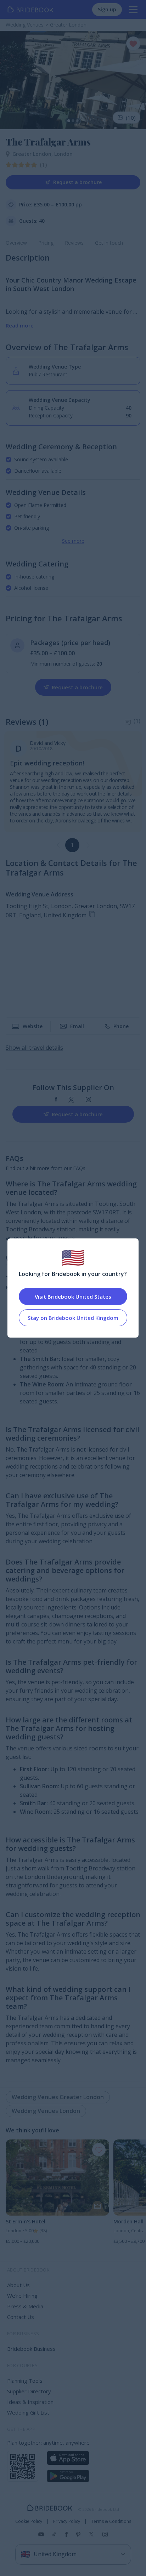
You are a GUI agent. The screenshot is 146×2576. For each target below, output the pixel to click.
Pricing (46, 243)
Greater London (33, 154)
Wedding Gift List (28, 2412)
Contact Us (21, 2317)
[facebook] (56, 1100)
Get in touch (109, 243)
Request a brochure (77, 182)
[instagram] (88, 1100)
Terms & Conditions (111, 2521)
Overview (16, 243)
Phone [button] (121, 1026)
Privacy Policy (67, 2521)
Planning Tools (25, 2381)
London (63, 154)
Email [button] (77, 1026)
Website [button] (33, 1026)
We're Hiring (22, 2296)
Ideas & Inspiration (30, 2402)
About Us (18, 2285)
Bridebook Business (31, 2349)
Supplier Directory (29, 2391)
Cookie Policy (29, 2521)
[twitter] (71, 1100)
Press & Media (25, 2306)
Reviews (74, 243)
